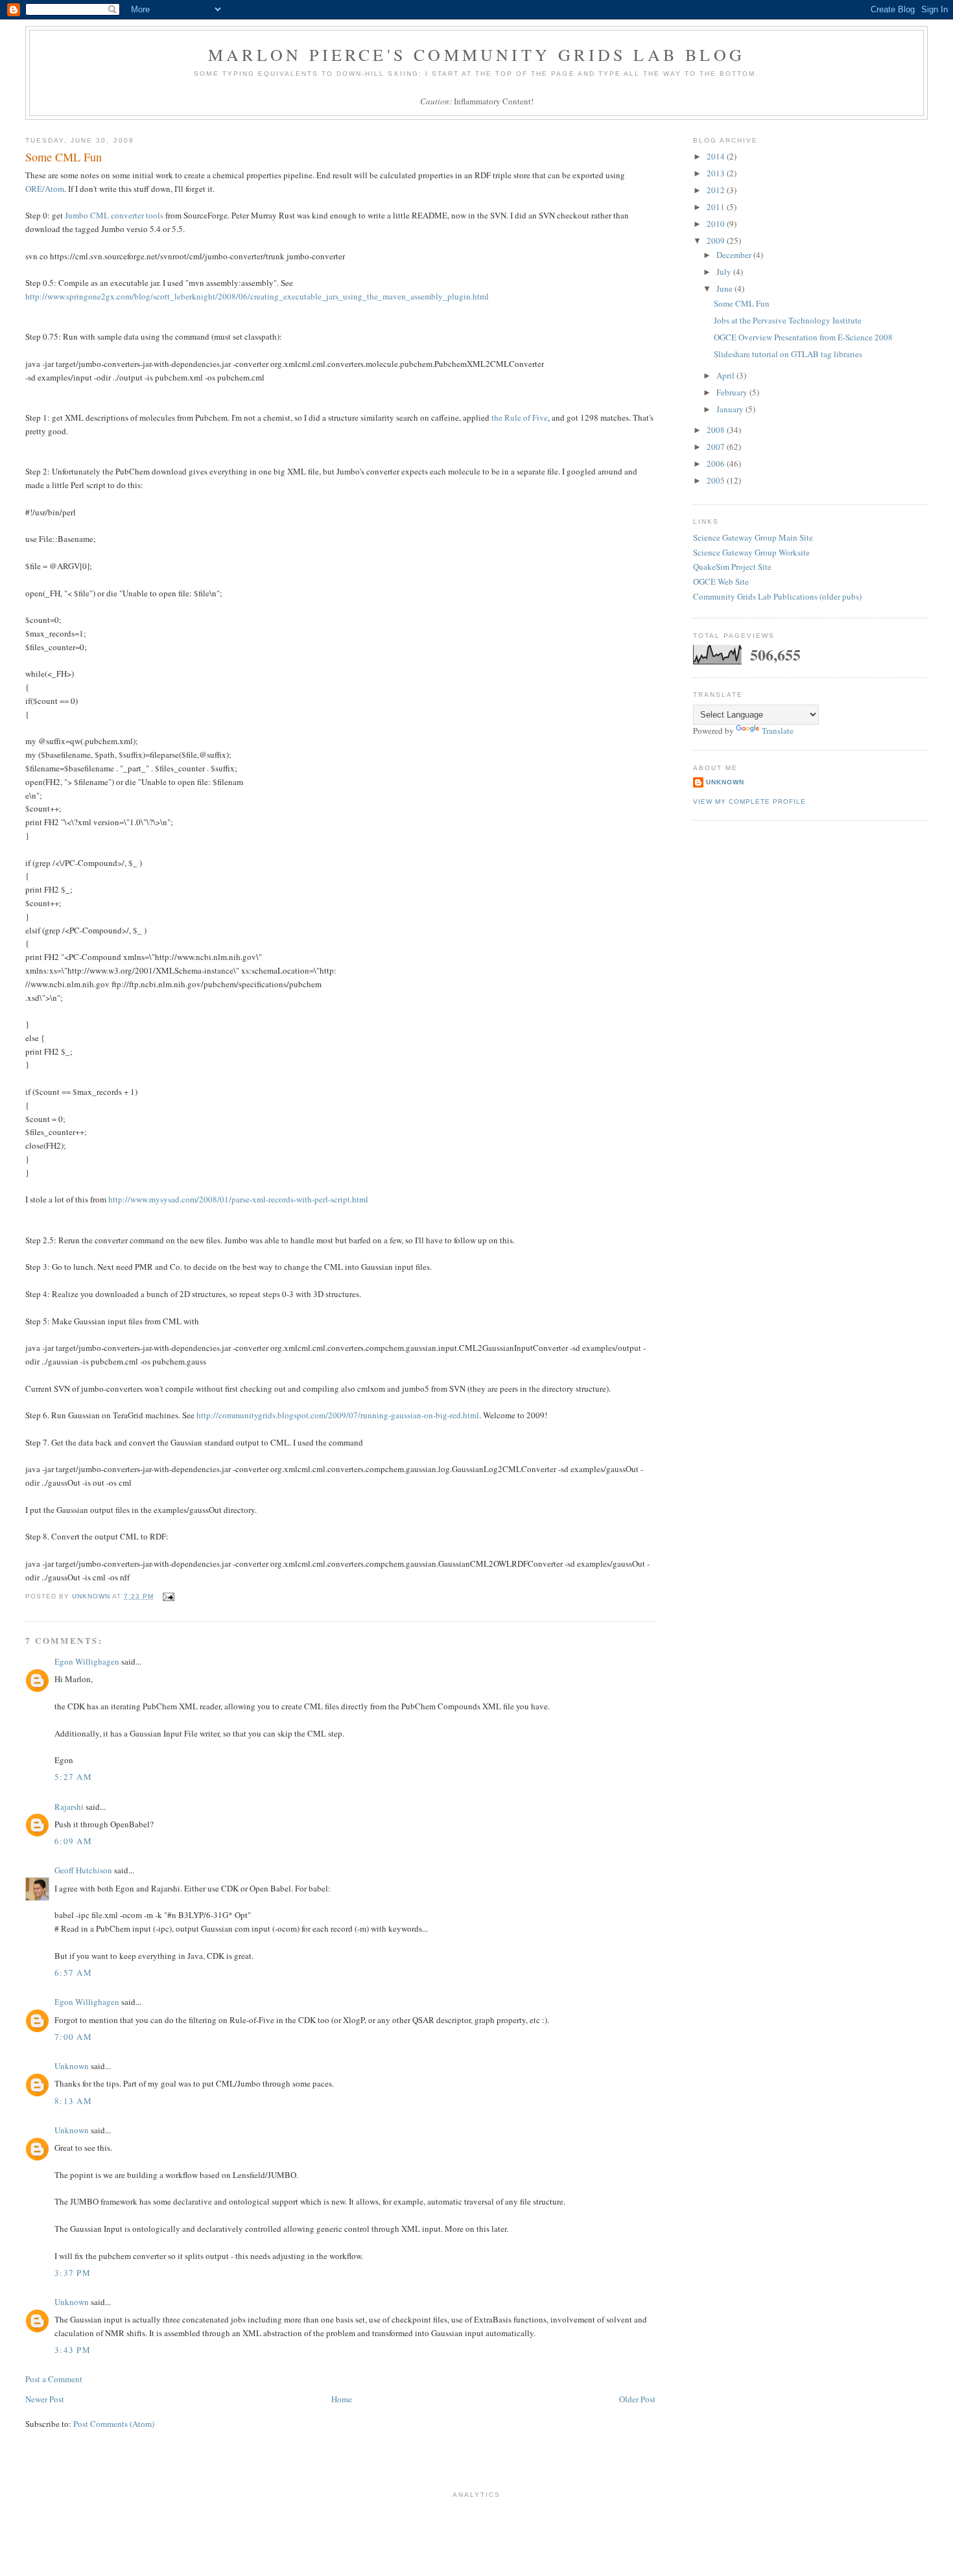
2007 (717, 447)
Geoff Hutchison (83, 1870)
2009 (717, 240)
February (733, 392)
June (725, 288)
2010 (717, 224)
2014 (717, 156)
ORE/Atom (45, 189)
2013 (717, 173)
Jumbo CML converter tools (114, 215)
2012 (717, 190)
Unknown (72, 2066)
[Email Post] (168, 1596)
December (735, 255)
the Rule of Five (520, 417)
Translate (778, 731)
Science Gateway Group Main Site (753, 537)
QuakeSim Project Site (732, 567)
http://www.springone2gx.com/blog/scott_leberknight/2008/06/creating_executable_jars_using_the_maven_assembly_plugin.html (257, 296)
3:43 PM (73, 2350)
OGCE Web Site (721, 581)
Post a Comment (54, 2379)
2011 (717, 207)
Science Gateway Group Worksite (751, 552)
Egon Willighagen (87, 1661)
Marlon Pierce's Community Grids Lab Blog (476, 54)
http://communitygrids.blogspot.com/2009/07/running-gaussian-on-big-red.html (338, 1415)
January (731, 409)
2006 (717, 463)
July (725, 272)
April (726, 375)
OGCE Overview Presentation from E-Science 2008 (803, 337)
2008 (717, 430)
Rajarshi (69, 1807)
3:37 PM (73, 2273)
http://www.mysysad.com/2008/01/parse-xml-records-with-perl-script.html (238, 1199)
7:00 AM (73, 2037)
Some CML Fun (742, 303)
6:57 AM (73, 1973)
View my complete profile (749, 802)
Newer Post (45, 2399)
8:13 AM (73, 2101)
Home (342, 2399)
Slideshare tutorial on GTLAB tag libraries (788, 354)
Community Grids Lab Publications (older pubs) (777, 596)
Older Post (637, 2399)
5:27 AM (73, 1777)
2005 (717, 480)
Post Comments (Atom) (114, 2424)
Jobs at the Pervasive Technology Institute (788, 320)
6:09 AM (73, 1841)
